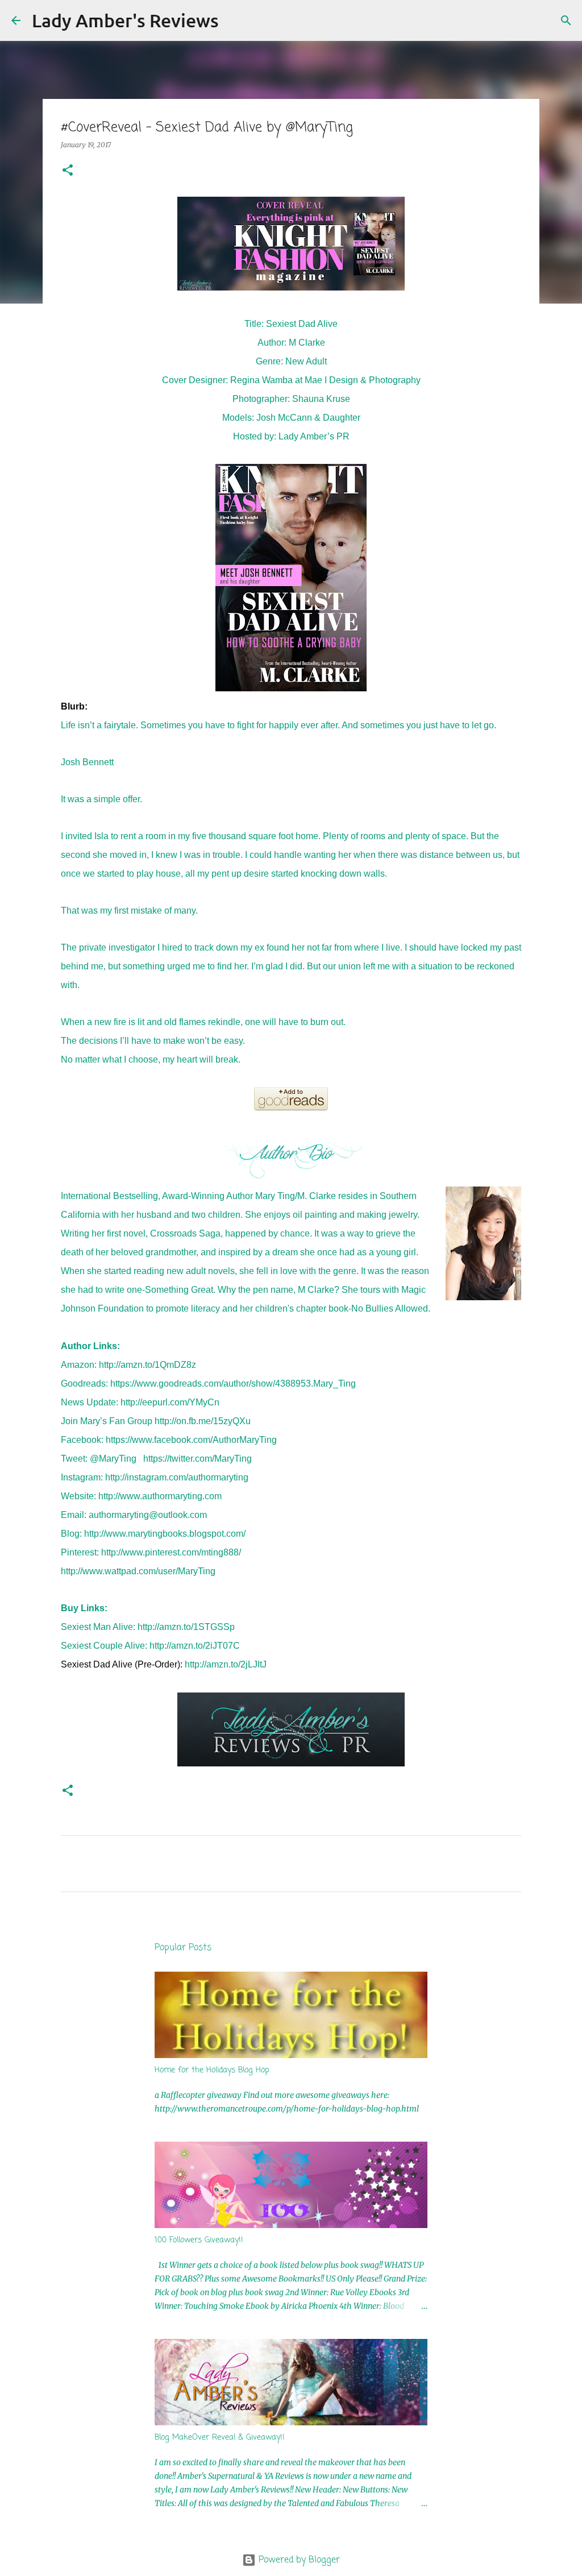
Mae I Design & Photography (363, 380)
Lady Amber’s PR (314, 436)
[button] (68, 171)
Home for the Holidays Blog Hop (212, 2070)
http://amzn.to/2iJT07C (195, 1646)
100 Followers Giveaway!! (199, 2240)
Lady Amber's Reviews (125, 20)
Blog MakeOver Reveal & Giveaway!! (220, 2438)
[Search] (235, 20)
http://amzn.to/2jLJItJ (226, 1664)
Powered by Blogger (298, 2560)
